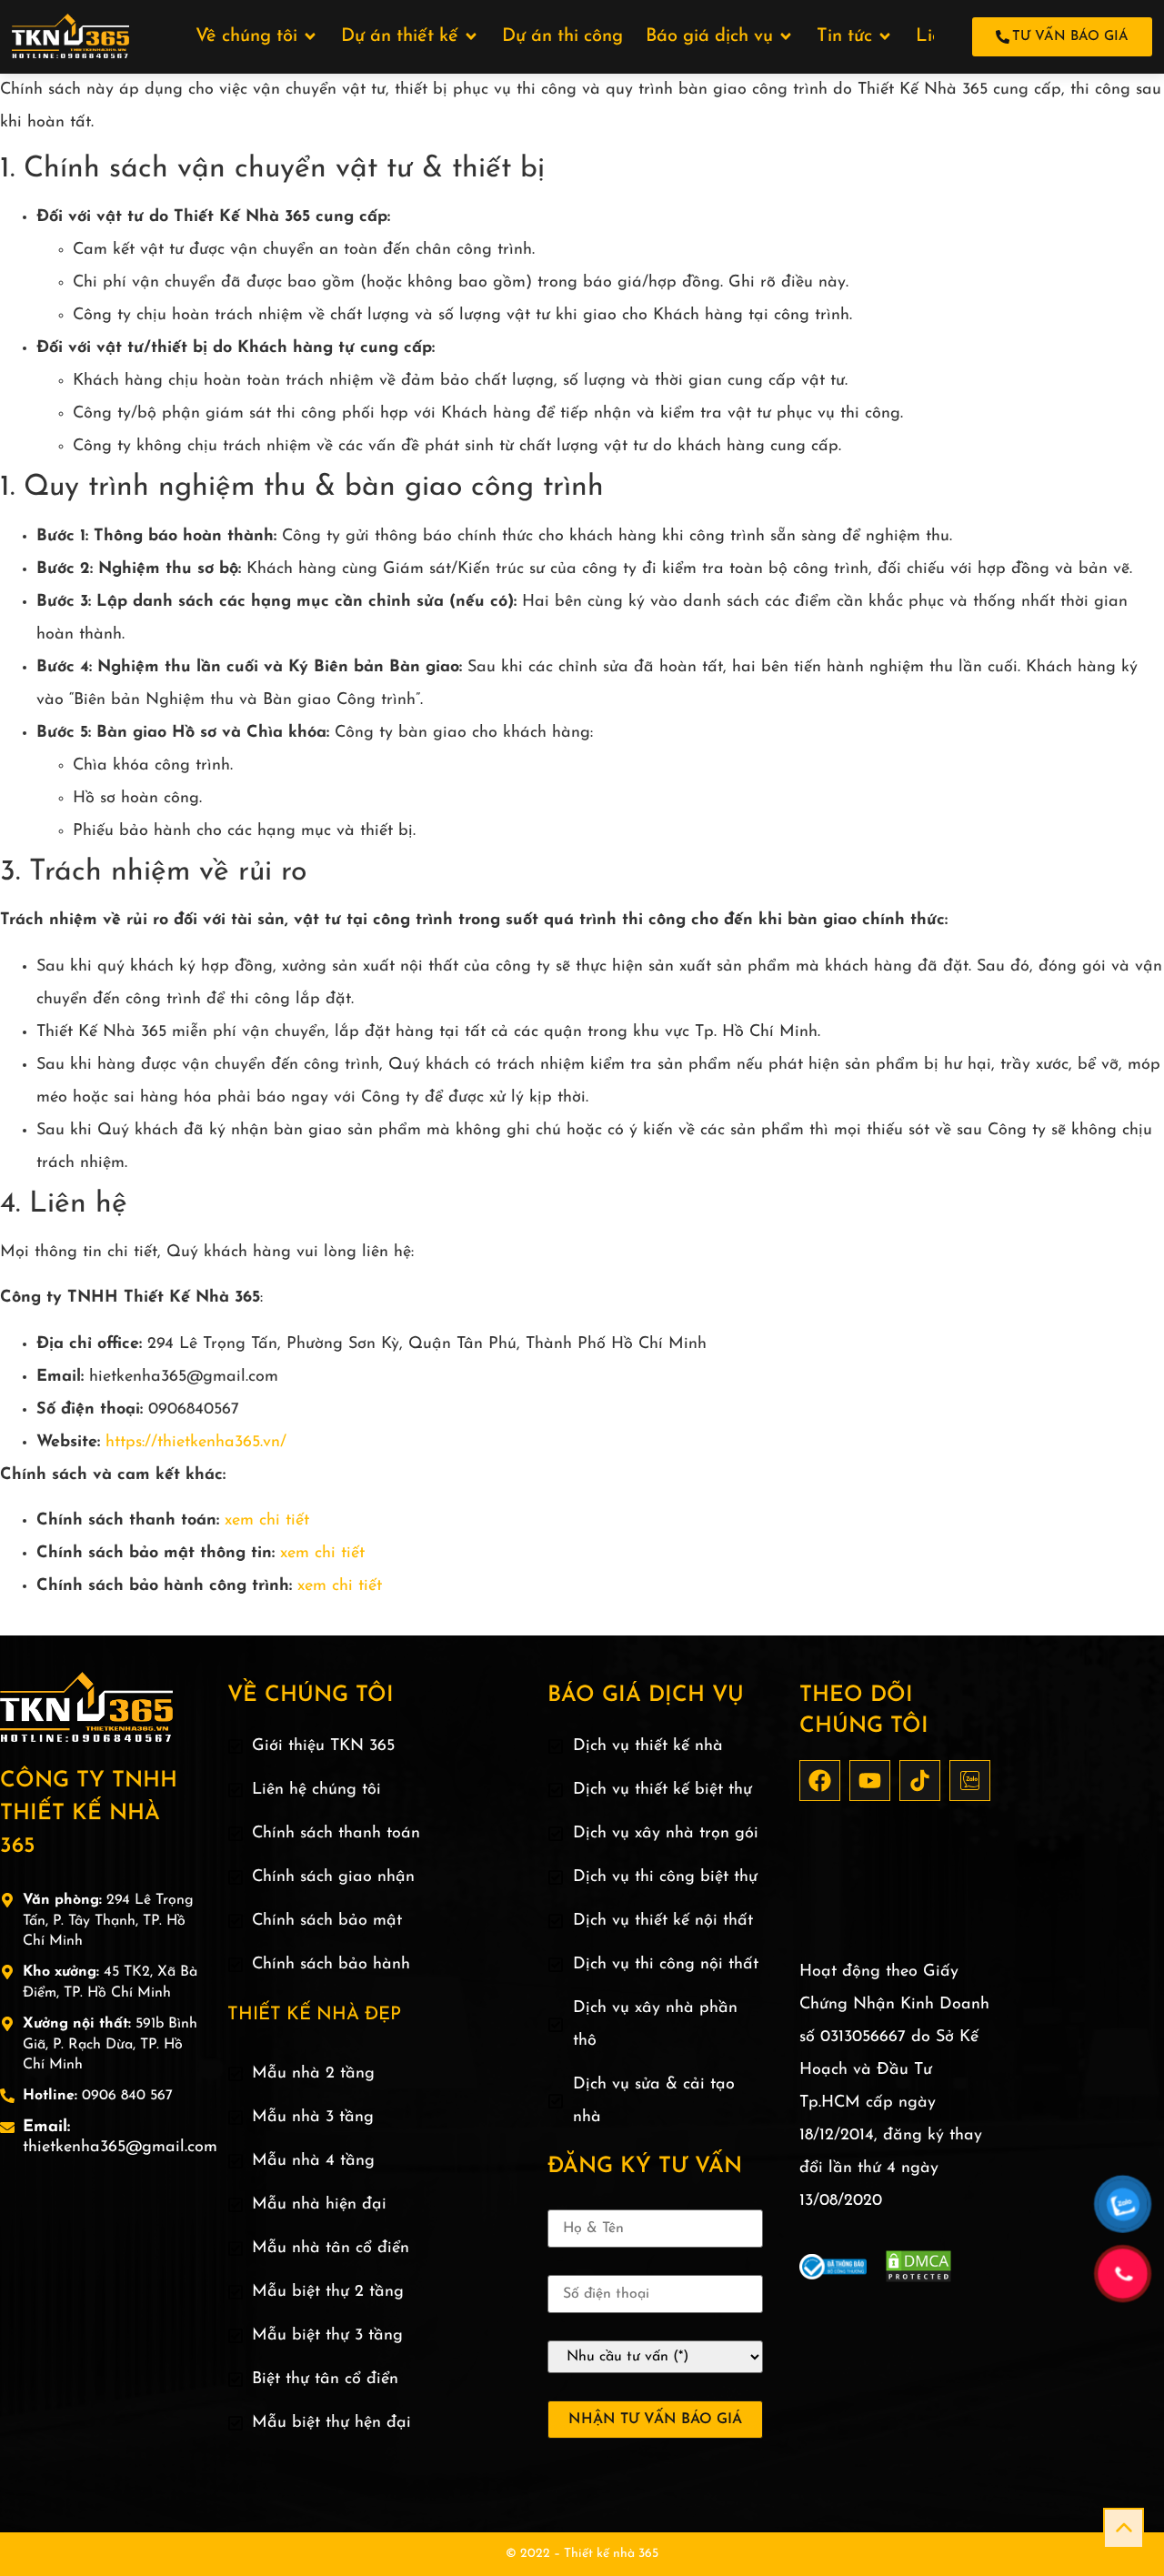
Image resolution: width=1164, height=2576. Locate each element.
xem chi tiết (267, 1521)
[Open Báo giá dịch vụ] (786, 37)
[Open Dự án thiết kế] (471, 37)
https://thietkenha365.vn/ (196, 1443)
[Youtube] (870, 1781)
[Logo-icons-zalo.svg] (970, 1781)
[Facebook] (820, 1781)
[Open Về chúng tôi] (310, 37)
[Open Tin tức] (885, 37)
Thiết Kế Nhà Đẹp (314, 2015)
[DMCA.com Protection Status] (918, 2279)
